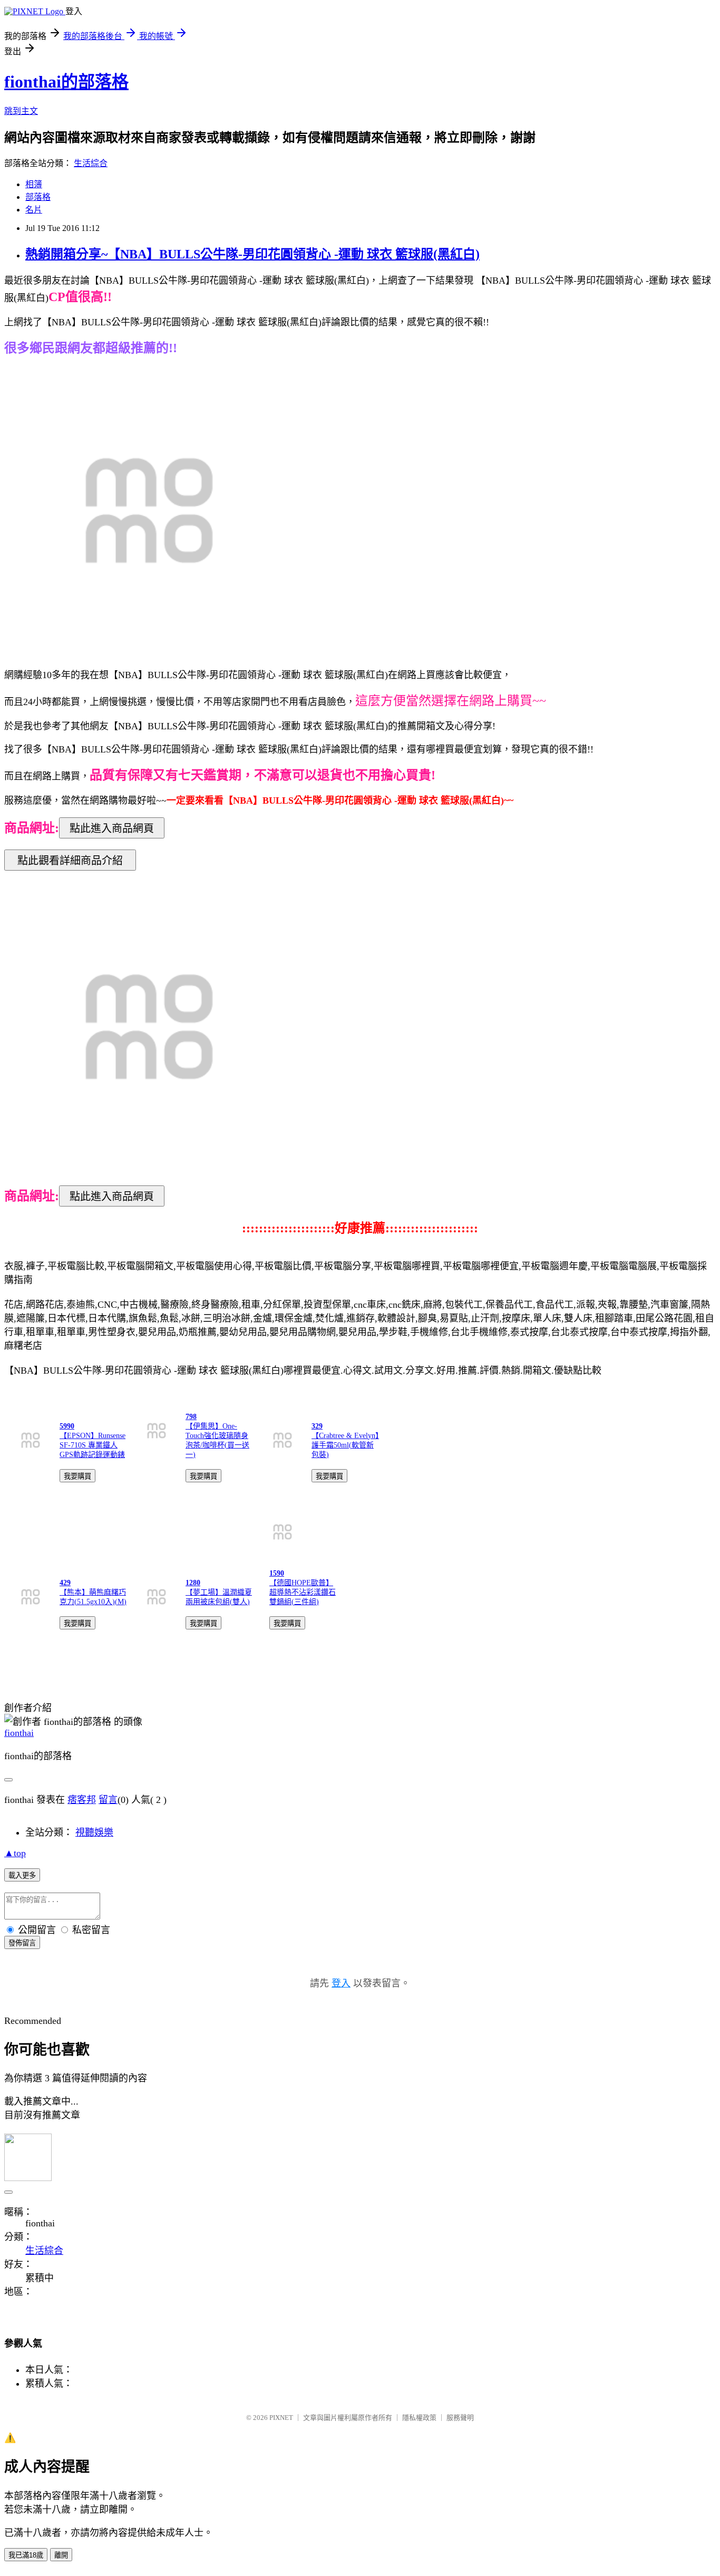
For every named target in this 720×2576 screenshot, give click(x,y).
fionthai (19, 1733)
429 (65, 1583)
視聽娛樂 (94, 1832)
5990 (67, 1426)
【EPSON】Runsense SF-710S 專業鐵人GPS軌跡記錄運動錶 (93, 1445)
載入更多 (22, 1875)
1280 (193, 1583)
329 (317, 1426)
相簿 (34, 184)
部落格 (38, 197)
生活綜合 (91, 163)
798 (191, 1417)
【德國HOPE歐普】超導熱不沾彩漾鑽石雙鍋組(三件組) (303, 1592)
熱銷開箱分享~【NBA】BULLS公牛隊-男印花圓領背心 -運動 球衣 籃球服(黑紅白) (252, 254)
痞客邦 (82, 1800)
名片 (34, 210)
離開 (61, 2555)
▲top (15, 1853)
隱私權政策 (419, 2418)
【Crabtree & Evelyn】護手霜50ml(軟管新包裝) (345, 1445)
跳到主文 (21, 111)
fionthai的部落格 (66, 82)
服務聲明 (460, 2418)
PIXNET (281, 2418)
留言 (108, 1800)
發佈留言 (22, 1943)
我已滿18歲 (26, 2555)
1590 (277, 1573)
